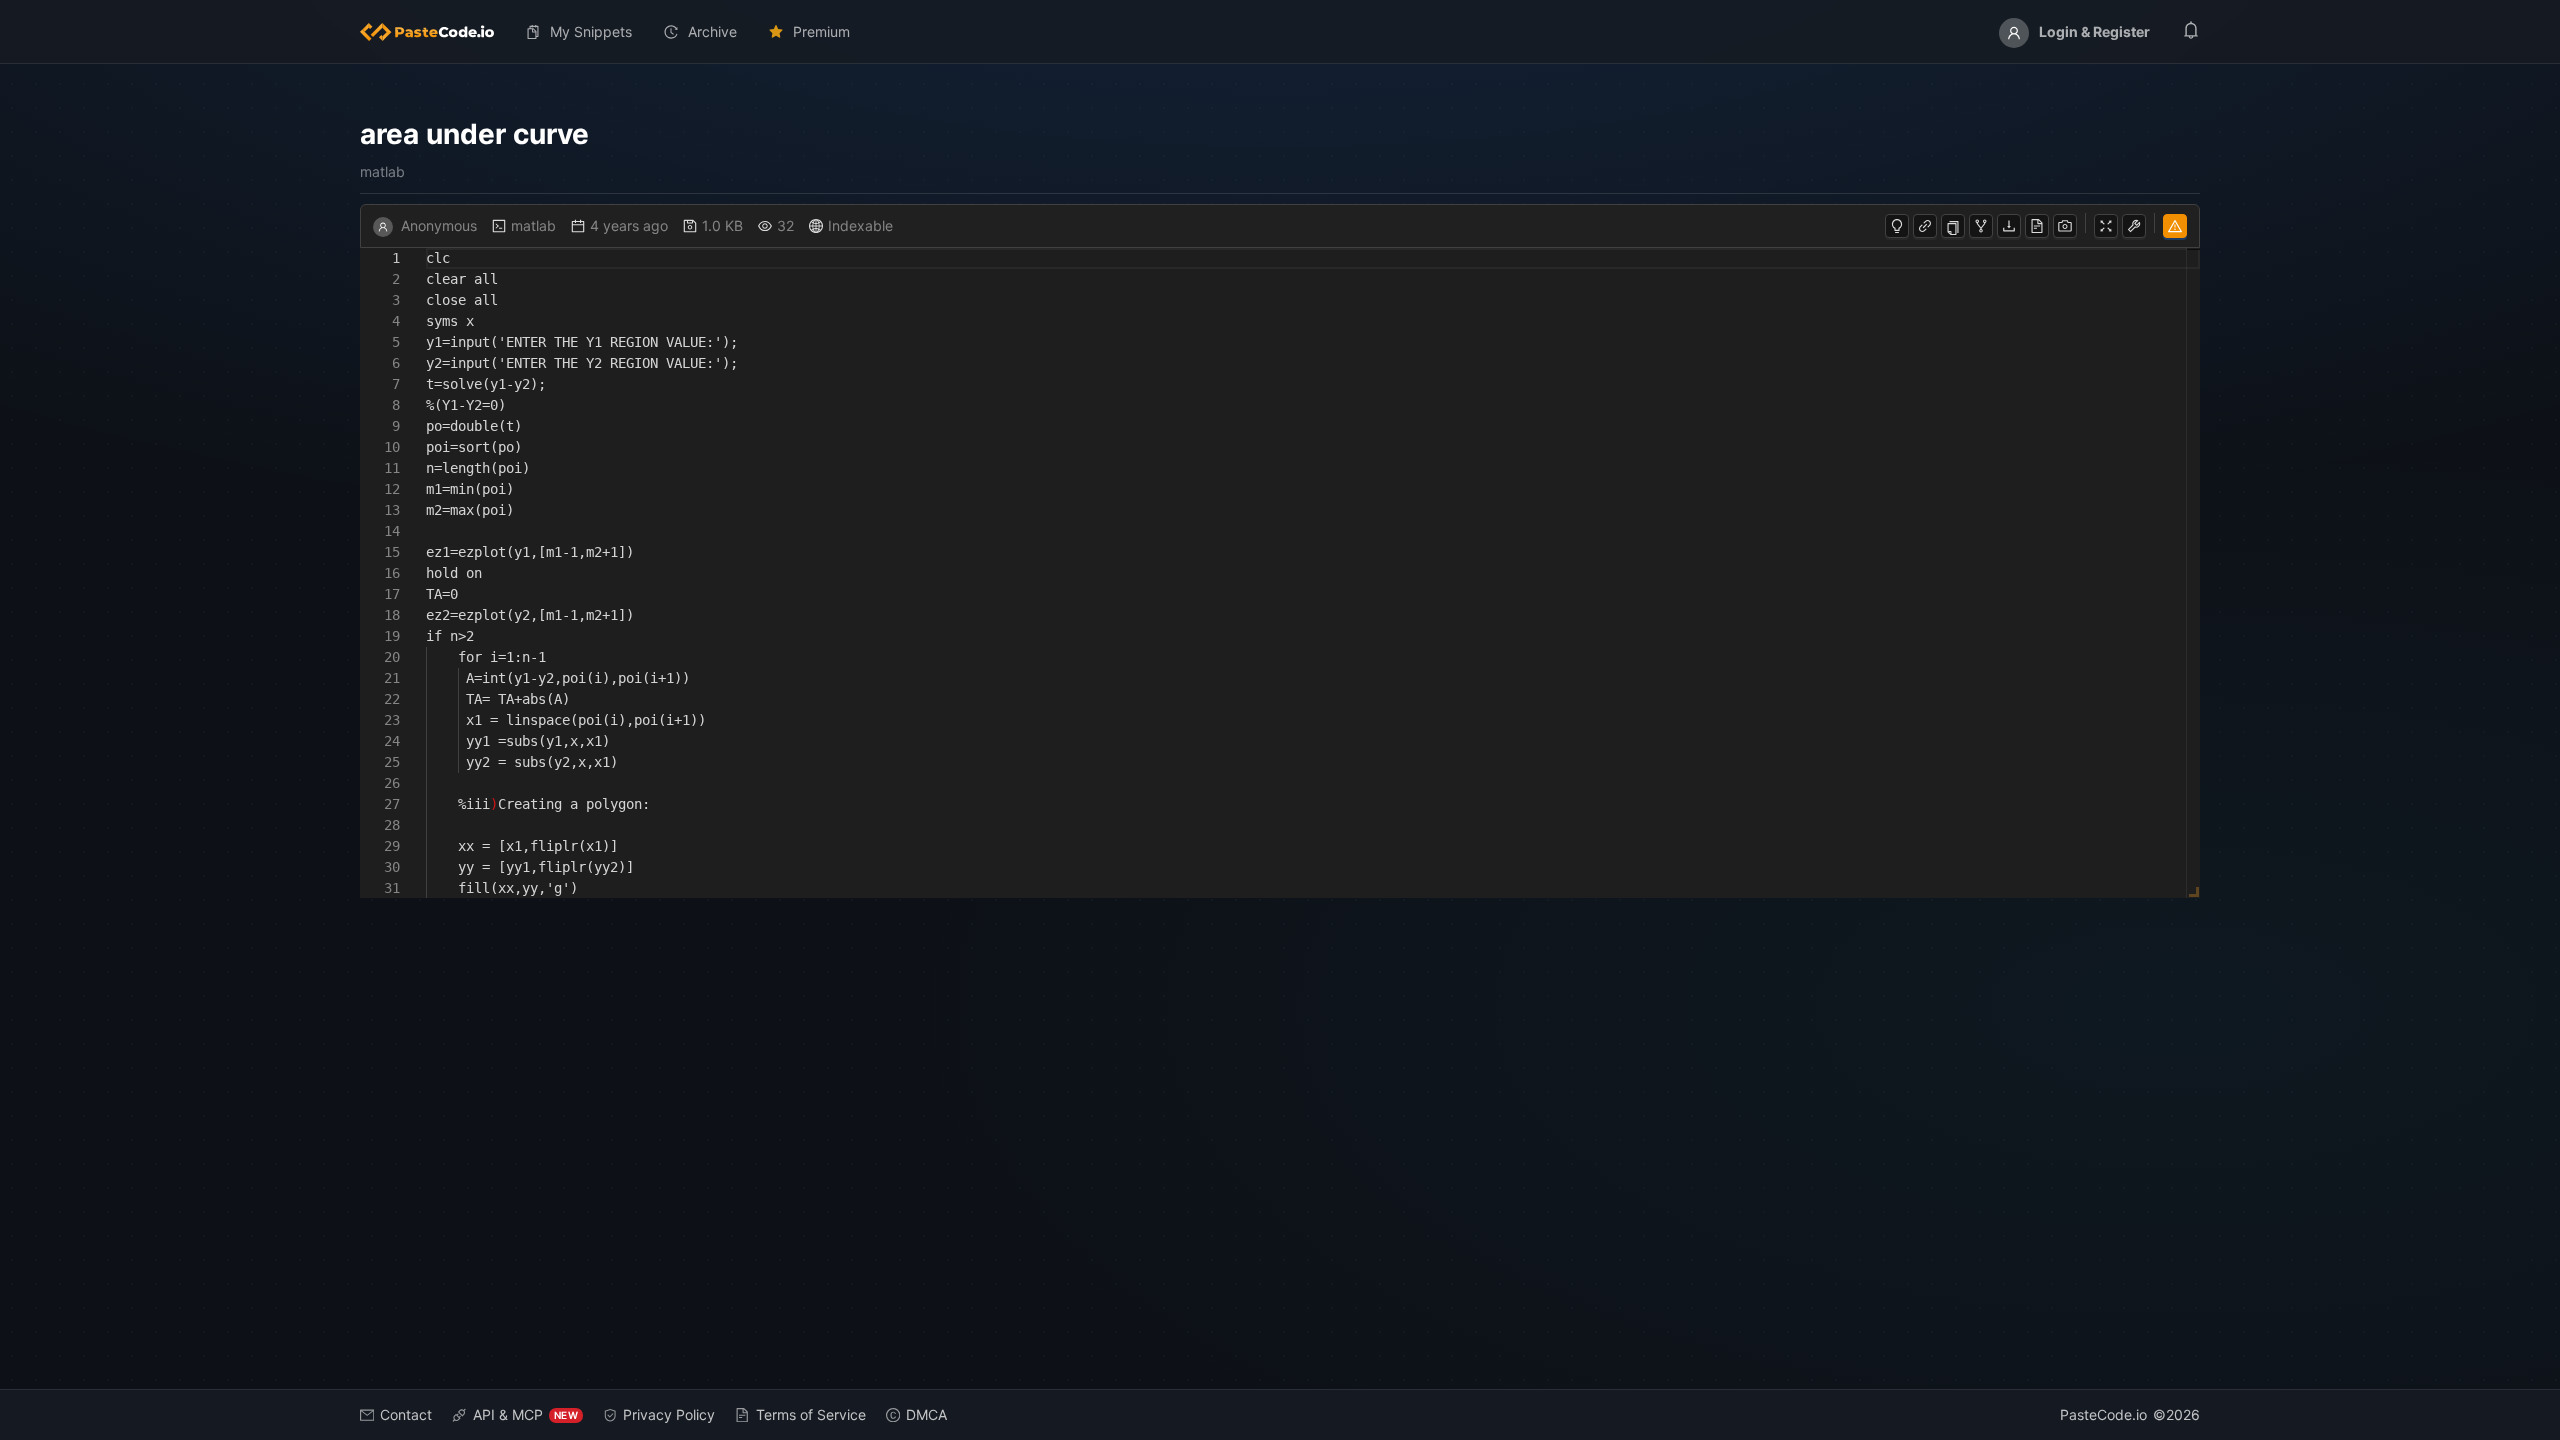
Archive (712, 31)
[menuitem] (435, 32)
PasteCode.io (2103, 1414)
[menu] (1280, 32)
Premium (821, 31)
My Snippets (591, 31)
